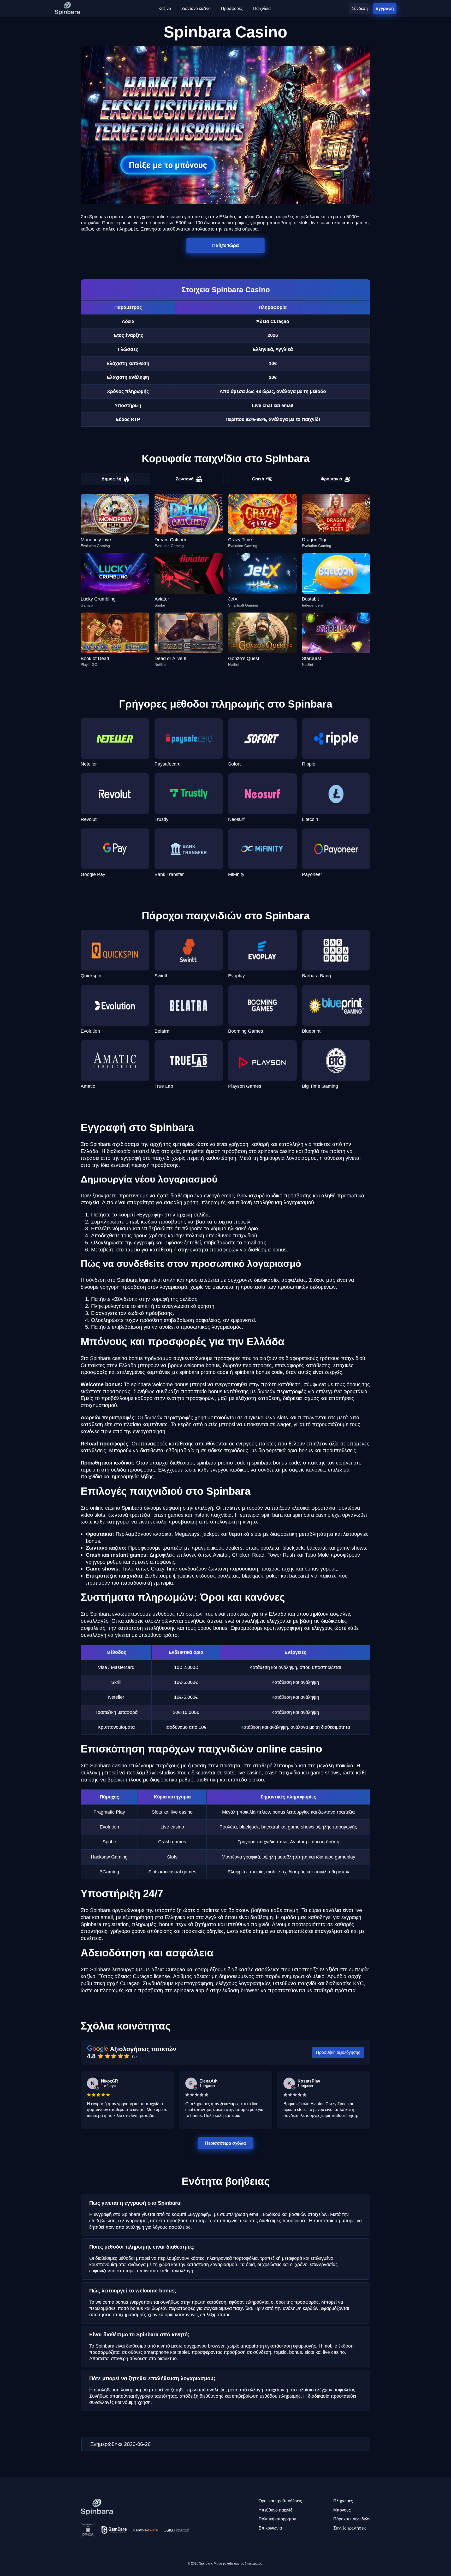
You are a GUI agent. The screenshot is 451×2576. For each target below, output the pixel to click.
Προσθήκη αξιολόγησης (338, 2052)
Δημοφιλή (111, 479)
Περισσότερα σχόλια (225, 2143)
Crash (258, 479)
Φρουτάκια (331, 479)
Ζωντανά (185, 479)
